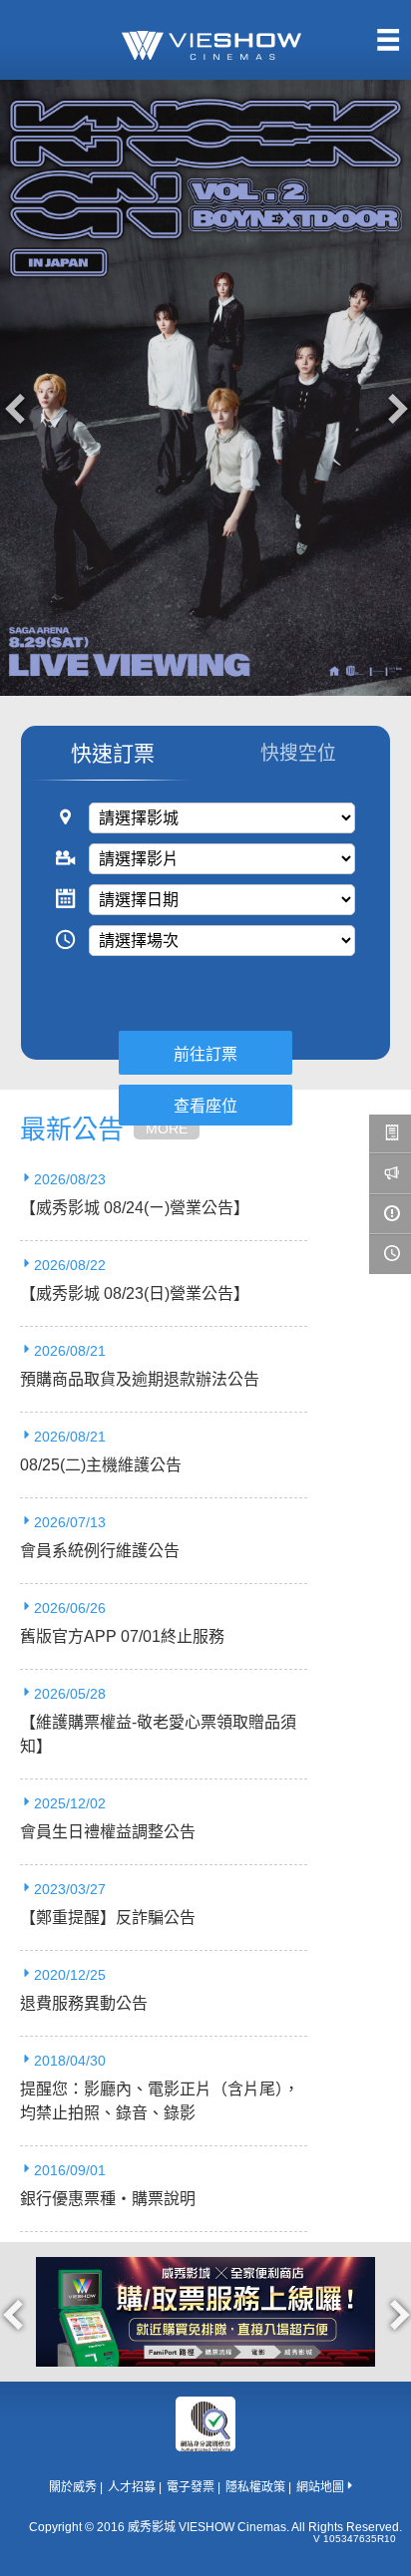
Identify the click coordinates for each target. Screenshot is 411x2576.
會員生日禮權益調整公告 (108, 1832)
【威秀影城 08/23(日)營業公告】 (135, 1293)
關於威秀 (73, 2487)
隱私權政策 (255, 2487)
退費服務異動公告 (84, 2003)
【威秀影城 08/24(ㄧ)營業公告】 (135, 1208)
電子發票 (191, 2487)
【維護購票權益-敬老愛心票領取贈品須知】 (158, 1734)
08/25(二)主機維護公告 (101, 1465)
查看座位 (205, 1106)
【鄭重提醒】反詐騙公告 (108, 1918)
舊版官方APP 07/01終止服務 (122, 1636)
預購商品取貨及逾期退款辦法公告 (140, 1379)
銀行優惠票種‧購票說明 (108, 2199)
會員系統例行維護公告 (100, 1551)
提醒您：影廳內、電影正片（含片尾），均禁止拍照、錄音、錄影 (160, 2101)
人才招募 (132, 2487)
